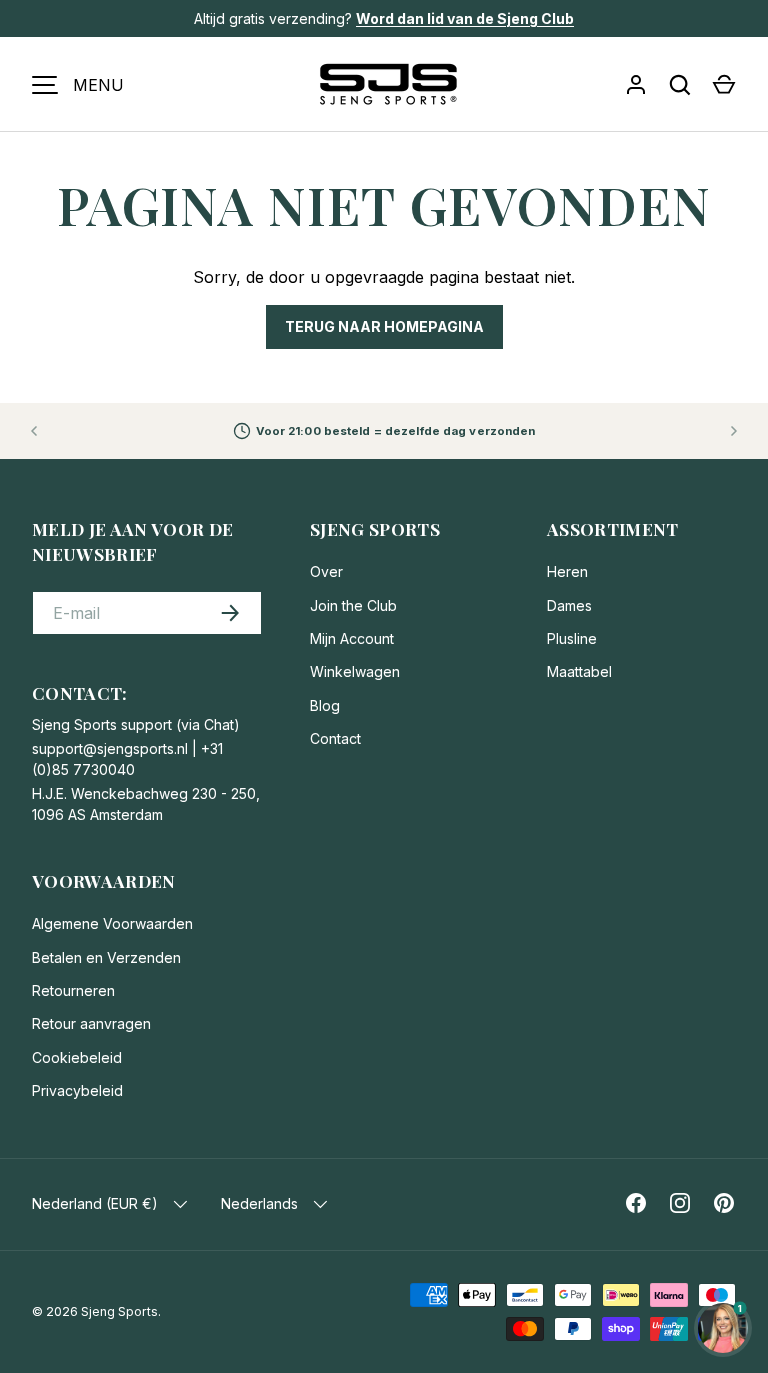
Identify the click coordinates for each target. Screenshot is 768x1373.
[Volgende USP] (734, 431)
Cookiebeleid (77, 1057)
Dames (569, 605)
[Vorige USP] (34, 431)
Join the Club (353, 605)
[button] (724, 85)
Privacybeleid (77, 1090)
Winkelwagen (355, 671)
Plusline (572, 638)
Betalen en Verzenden (106, 957)
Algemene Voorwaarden (112, 923)
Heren (567, 571)
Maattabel (579, 671)
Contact (335, 738)
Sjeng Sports (119, 1311)
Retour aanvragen (91, 1023)
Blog (325, 705)
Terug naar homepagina (384, 326)
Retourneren (73, 990)
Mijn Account (352, 638)
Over (326, 571)
